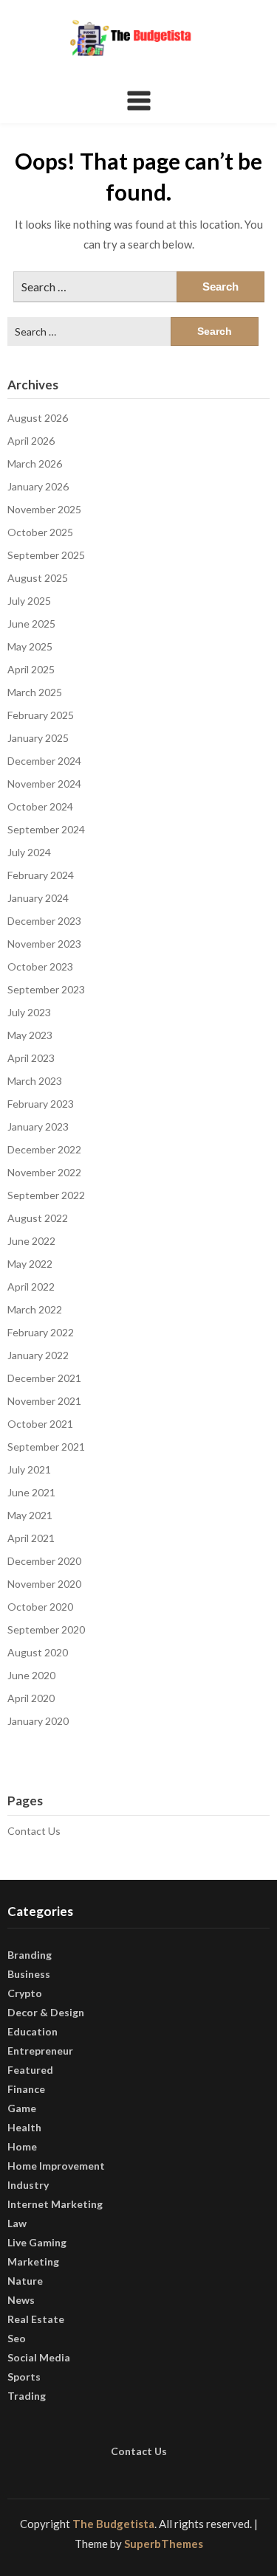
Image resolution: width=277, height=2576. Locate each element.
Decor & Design (46, 2012)
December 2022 (44, 1149)
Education (33, 2031)
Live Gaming (37, 2242)
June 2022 (31, 1241)
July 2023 (29, 1012)
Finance (26, 2089)
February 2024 (41, 875)
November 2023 (44, 944)
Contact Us (34, 1831)
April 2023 (31, 1058)
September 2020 (46, 1629)
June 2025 (31, 624)
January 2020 (38, 1721)
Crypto (25, 1993)
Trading (27, 2396)
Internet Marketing (55, 2204)
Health (24, 2127)
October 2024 (40, 806)
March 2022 (35, 1309)
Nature (25, 2281)
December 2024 (44, 761)
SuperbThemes (164, 2544)
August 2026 (38, 418)
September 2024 (46, 829)
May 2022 (30, 1264)
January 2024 (38, 898)
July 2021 (29, 1469)
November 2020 (44, 1584)
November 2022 (44, 1172)
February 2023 (41, 1104)
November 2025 (44, 509)
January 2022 (38, 1355)
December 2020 (44, 1561)
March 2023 (35, 1081)
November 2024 (44, 784)
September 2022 (46, 1195)
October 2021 (40, 1424)
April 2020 (31, 1698)
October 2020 (40, 1607)
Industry (28, 2185)
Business (29, 1974)
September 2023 (46, 989)
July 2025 (29, 601)
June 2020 (31, 1675)
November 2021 (44, 1401)
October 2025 (40, 532)
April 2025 (31, 669)
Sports (24, 2377)
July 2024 (29, 852)
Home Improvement (56, 2166)
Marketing (33, 2261)
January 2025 (38, 738)
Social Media (39, 2357)
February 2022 (41, 1332)
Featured (30, 2070)
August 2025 (38, 578)
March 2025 (35, 692)
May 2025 (30, 646)
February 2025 (41, 715)
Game (22, 2108)
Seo (17, 2338)
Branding (30, 1955)
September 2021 (46, 1447)
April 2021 (31, 1538)
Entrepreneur (40, 2051)
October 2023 (40, 966)
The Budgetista (113, 2524)
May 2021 (30, 1515)
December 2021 (44, 1378)
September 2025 (46, 555)
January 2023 (38, 1126)
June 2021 (31, 1492)
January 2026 (38, 486)
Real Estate (36, 2319)
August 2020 (38, 1652)
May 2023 (30, 1035)
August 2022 (38, 1218)
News (21, 2300)
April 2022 (31, 1287)
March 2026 (35, 464)
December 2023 (44, 921)
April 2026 (31, 441)
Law (17, 2223)
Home (22, 2146)
